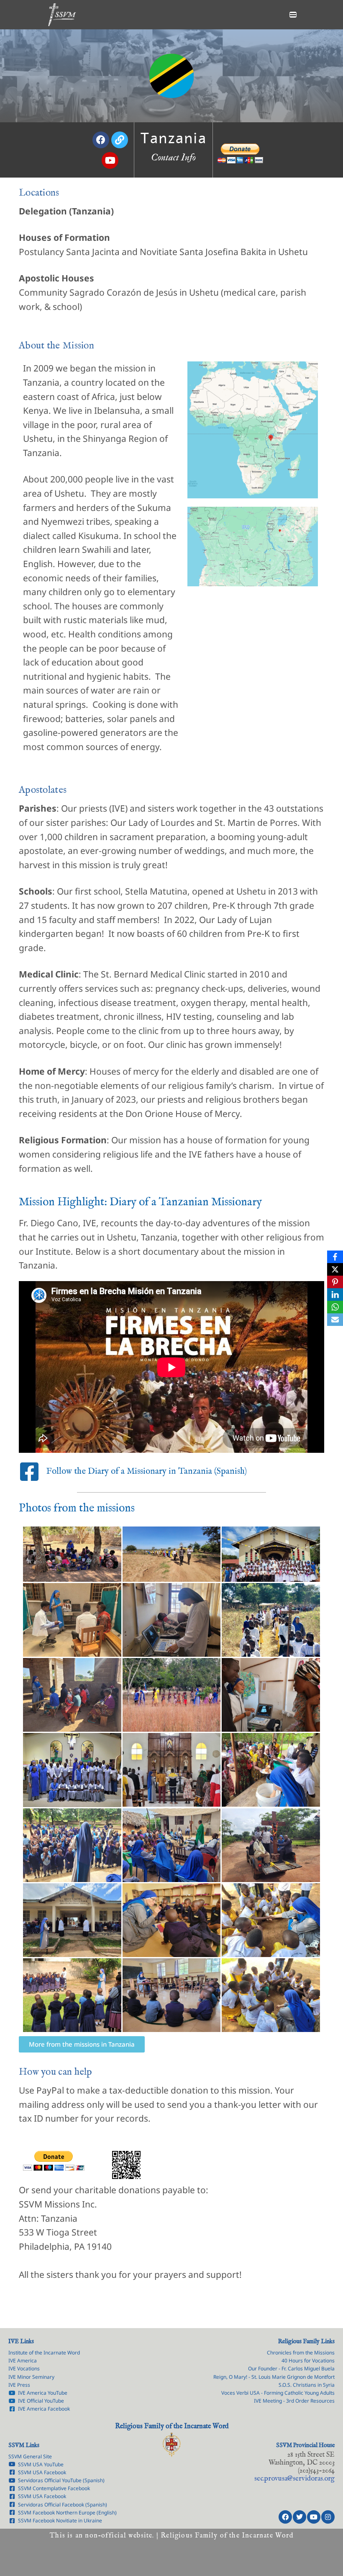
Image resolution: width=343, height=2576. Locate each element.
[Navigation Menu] (293, 15)
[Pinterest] (335, 1282)
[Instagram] (328, 2517)
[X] (335, 1269)
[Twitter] (299, 2517)
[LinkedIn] (335, 1294)
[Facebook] (285, 2517)
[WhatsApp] (335, 1307)
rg (294, 2479)
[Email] (335, 1320)
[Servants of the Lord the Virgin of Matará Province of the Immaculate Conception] (62, 15)
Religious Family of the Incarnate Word (172, 2426)
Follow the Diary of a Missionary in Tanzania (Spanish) (146, 1471)
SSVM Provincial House (305, 2445)
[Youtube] (314, 2517)
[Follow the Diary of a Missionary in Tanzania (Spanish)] (29, 1472)
